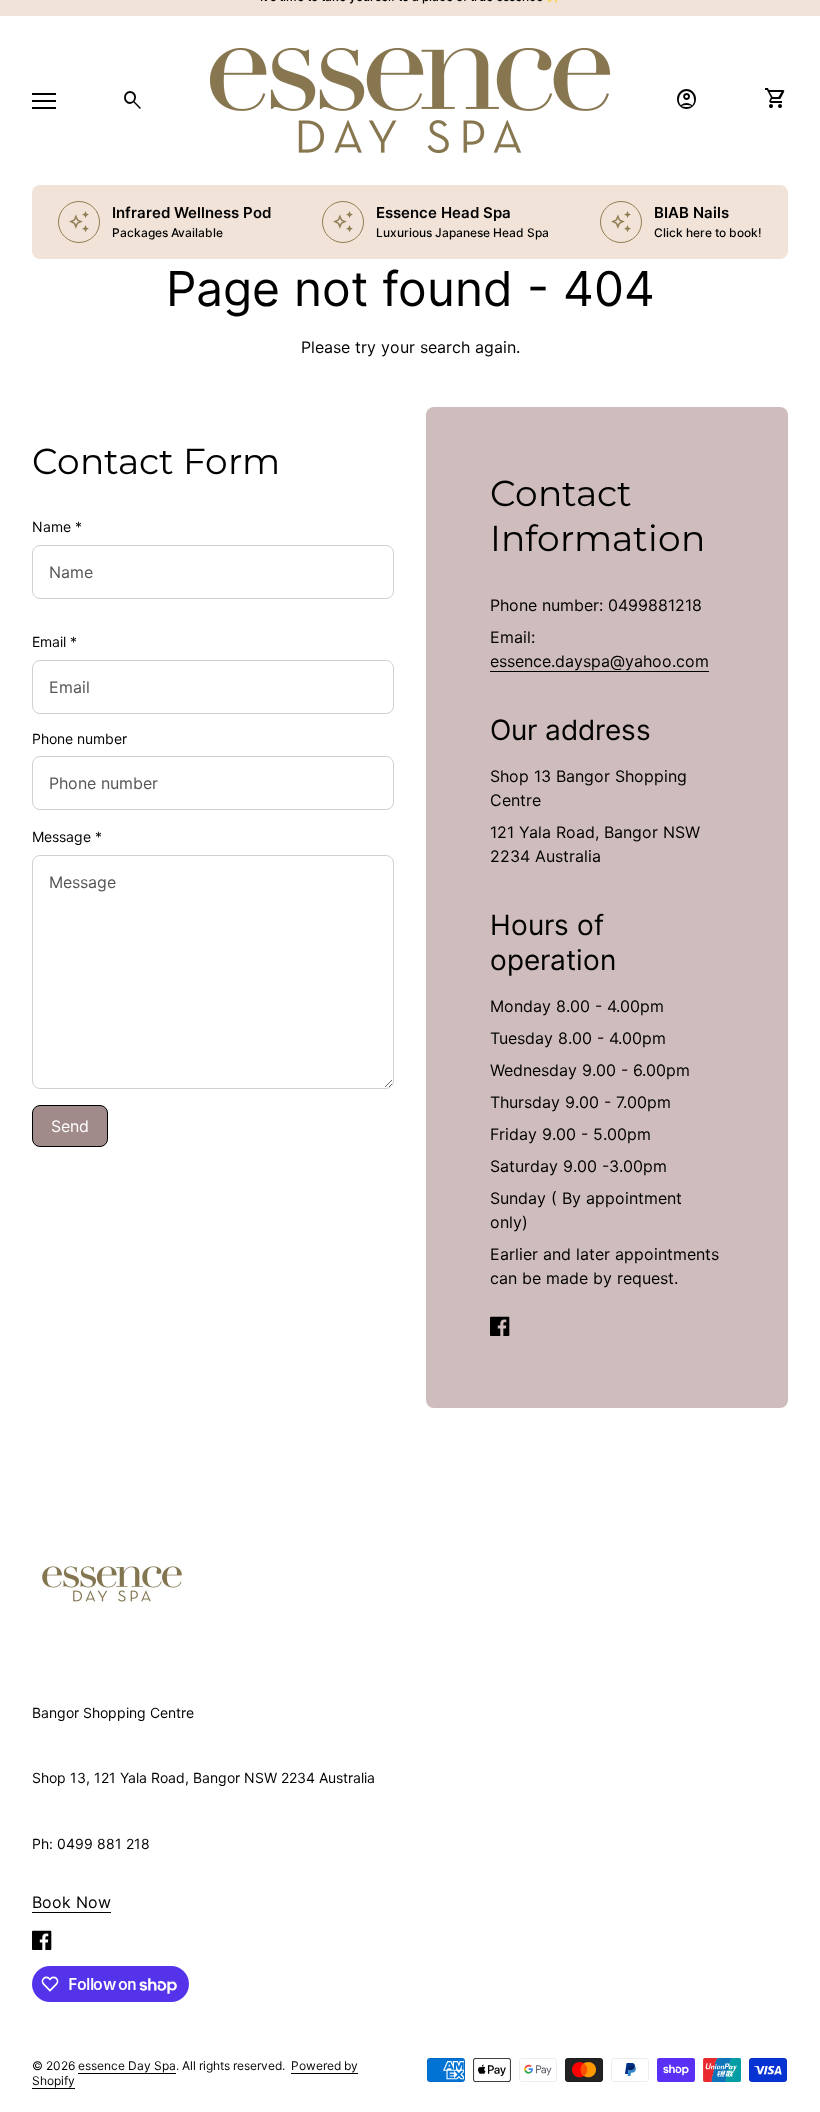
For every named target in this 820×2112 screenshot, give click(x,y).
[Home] (112, 1582)
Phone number (79, 738)
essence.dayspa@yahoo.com (599, 661)
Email (54, 641)
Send (70, 1126)
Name (57, 526)
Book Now (71, 1902)
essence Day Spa (127, 2065)
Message (67, 836)
